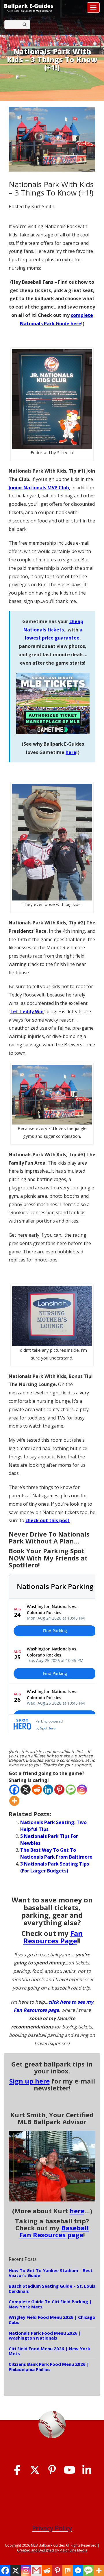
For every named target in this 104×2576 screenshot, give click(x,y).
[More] (14, 1801)
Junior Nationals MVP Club (39, 488)
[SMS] (71, 1790)
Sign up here (29, 2081)
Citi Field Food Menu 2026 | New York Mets (49, 2351)
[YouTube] (69, 2470)
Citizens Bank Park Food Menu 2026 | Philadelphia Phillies (49, 2367)
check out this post (48, 1520)
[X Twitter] (35, 2470)
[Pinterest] (59, 1790)
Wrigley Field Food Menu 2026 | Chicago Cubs (52, 2320)
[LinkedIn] (87, 2470)
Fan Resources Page (53, 1937)
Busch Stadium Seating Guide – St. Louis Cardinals (52, 2289)
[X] (26, 1790)
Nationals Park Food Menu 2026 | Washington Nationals (45, 2336)
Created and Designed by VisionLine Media (52, 2550)
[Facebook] (14, 1790)
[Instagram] (82, 1790)
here (71, 752)
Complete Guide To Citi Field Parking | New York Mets (50, 2304)
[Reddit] (37, 1790)
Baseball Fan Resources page (54, 2231)
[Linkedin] (48, 1790)
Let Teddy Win (27, 1011)
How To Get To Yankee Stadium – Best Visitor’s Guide (51, 2273)
